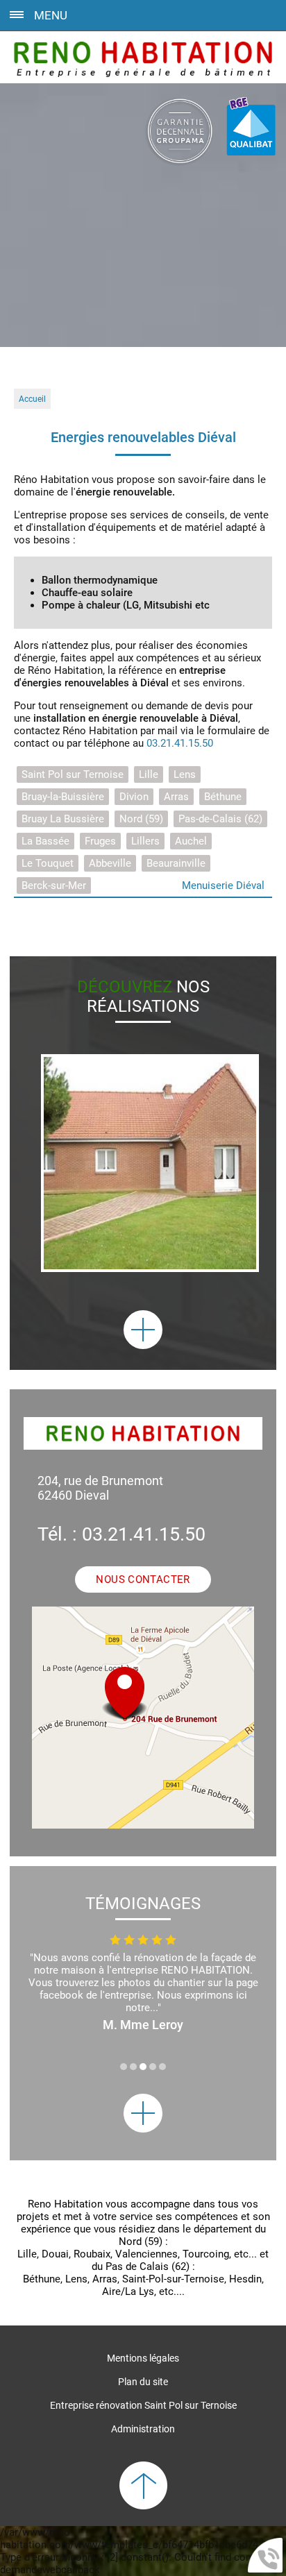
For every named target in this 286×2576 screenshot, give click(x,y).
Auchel (191, 841)
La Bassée (45, 841)
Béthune (223, 797)
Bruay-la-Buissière (63, 797)
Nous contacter (143, 1579)
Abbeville (110, 863)
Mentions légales (143, 2358)
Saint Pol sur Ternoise (73, 774)
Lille (149, 774)
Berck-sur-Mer (54, 885)
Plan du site (143, 2382)
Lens (185, 774)
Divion (134, 797)
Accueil (32, 399)
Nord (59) (141, 819)
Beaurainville (176, 863)
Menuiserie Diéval (223, 885)
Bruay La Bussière (63, 819)
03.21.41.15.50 (180, 743)
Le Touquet (48, 863)
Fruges (100, 841)
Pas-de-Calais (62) (220, 819)
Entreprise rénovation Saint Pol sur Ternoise (143, 2405)
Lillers (145, 841)
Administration (143, 2429)
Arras (176, 797)
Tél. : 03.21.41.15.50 (121, 1534)
